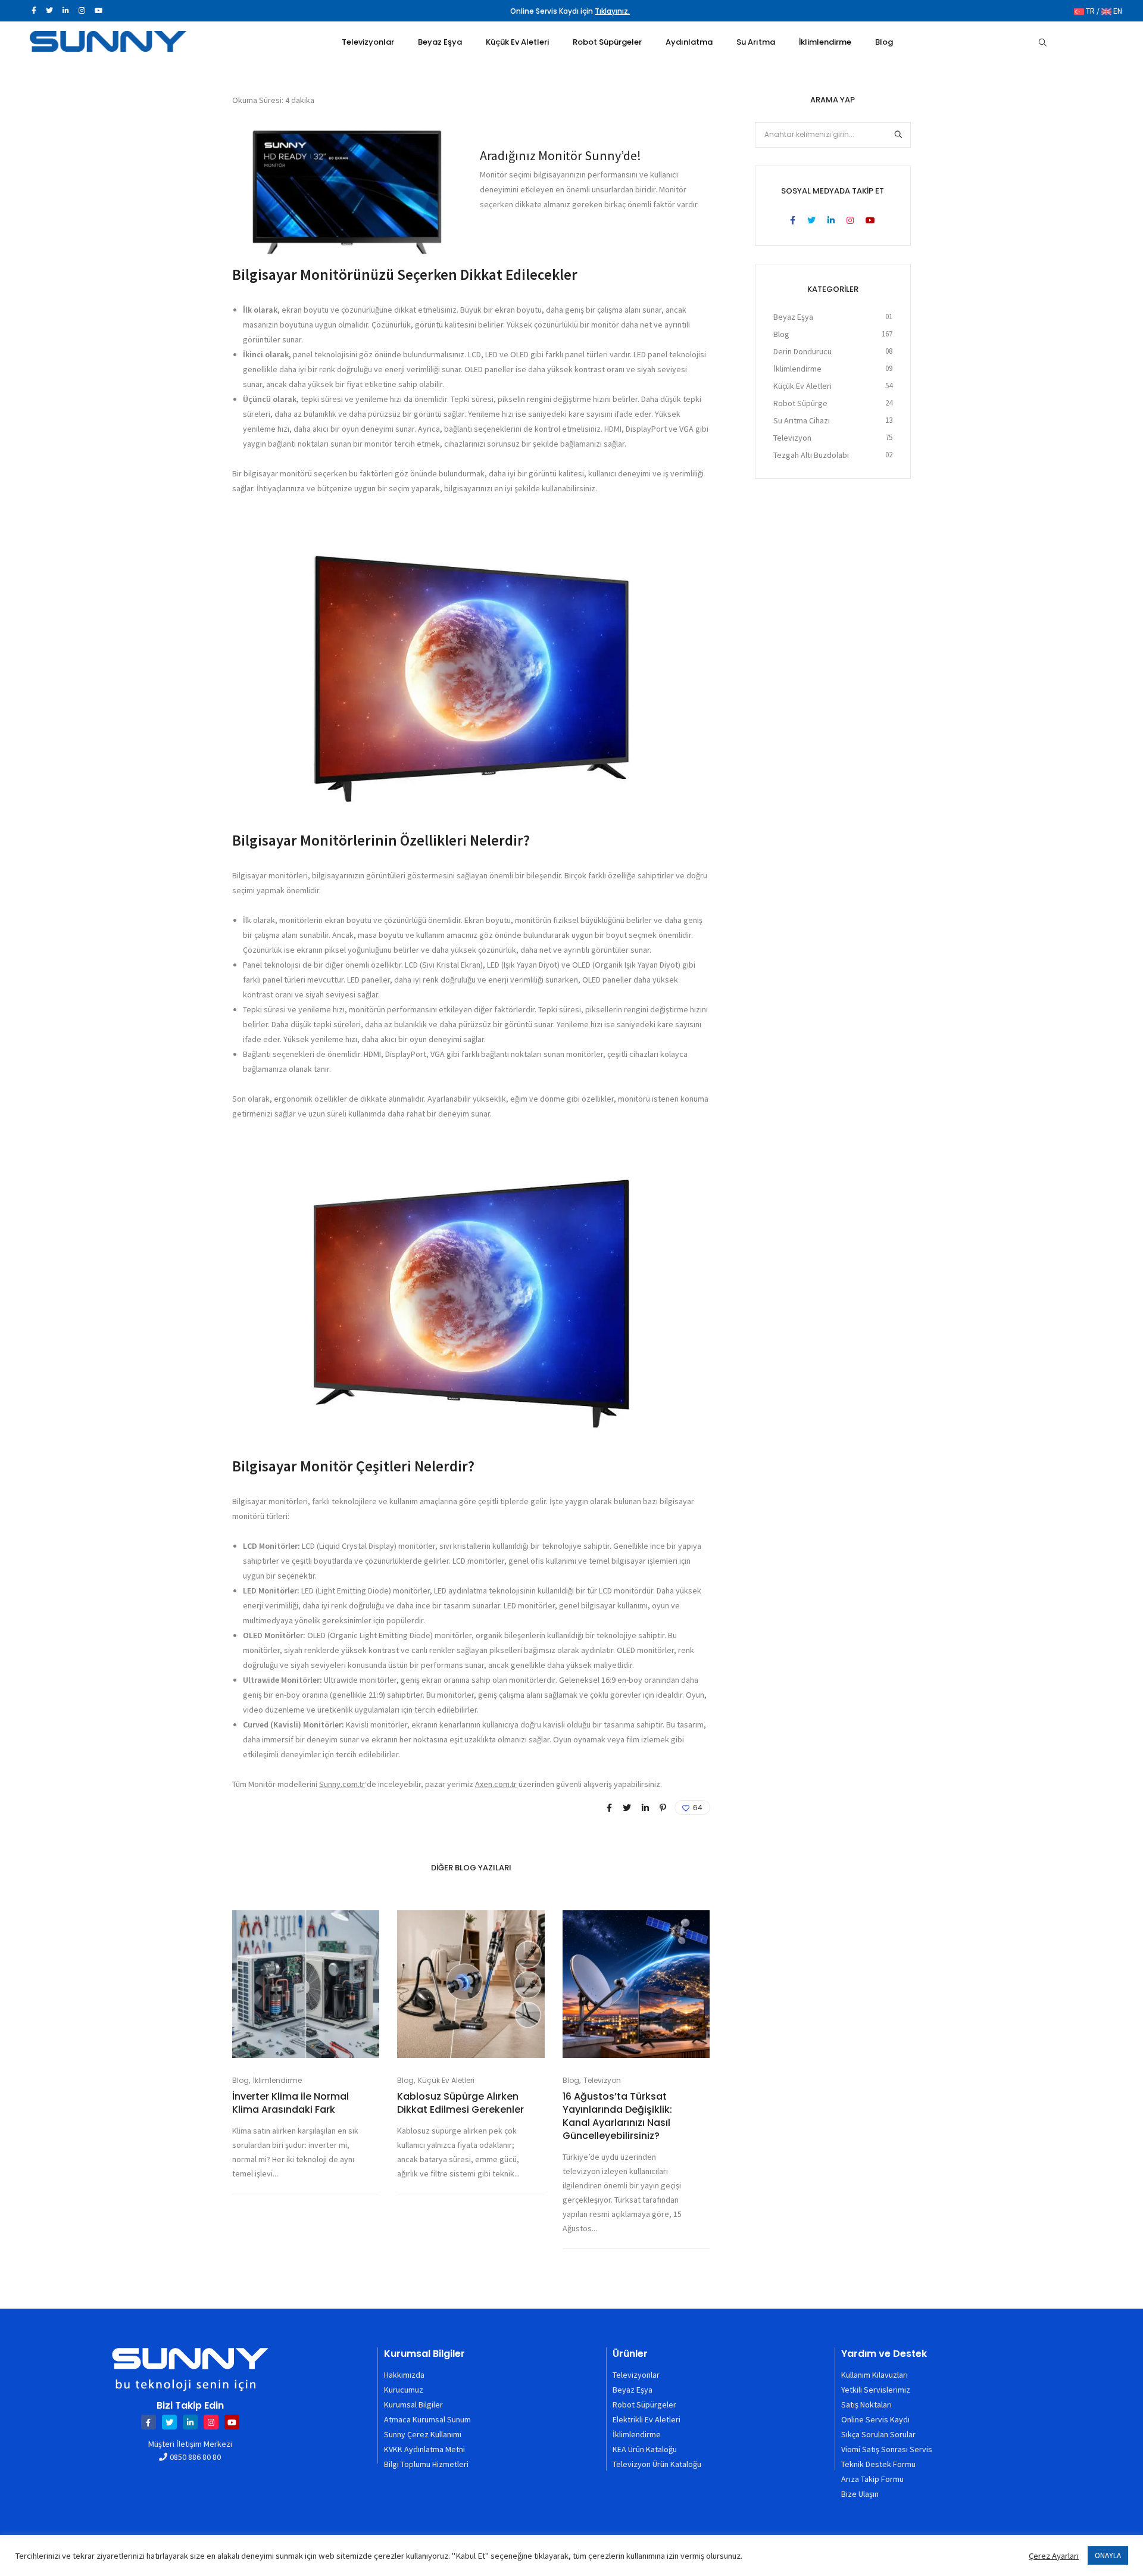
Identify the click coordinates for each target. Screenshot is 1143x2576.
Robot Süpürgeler (644, 2405)
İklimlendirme (277, 2080)
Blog (241, 2080)
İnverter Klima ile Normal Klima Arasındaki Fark (291, 2103)
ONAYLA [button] (1108, 2555)
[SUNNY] (108, 46)
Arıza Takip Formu (872, 2479)
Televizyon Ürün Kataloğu (657, 2464)
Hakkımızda (404, 2375)
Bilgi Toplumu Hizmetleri (426, 2464)
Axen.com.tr (496, 1784)
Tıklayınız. (612, 11)
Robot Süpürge (800, 403)
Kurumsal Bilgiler (413, 2405)
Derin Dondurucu (802, 351)
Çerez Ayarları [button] (1054, 2556)
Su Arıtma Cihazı (802, 420)
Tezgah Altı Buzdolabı (811, 455)
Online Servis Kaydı (875, 2419)
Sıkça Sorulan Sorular (878, 2434)
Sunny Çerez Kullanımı (423, 2434)
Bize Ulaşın (860, 2494)
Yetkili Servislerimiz (876, 2390)
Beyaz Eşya (793, 317)
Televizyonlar (636, 2375)
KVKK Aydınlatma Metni (424, 2449)
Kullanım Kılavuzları (875, 2375)
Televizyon (602, 2080)
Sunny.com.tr (342, 1784)
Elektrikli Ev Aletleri (647, 2419)
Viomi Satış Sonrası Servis (887, 2449)
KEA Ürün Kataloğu (645, 2449)
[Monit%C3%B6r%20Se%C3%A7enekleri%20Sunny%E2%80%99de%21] (609, 1808)
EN (1117, 11)
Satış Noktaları (866, 2405)
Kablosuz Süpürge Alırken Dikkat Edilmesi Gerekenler (460, 2103)
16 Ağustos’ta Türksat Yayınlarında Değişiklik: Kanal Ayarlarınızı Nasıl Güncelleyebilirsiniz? (617, 2116)
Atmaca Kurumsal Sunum (427, 2419)
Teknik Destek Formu (878, 2464)
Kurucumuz (404, 2390)
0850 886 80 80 (195, 2457)
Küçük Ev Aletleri (446, 2080)
